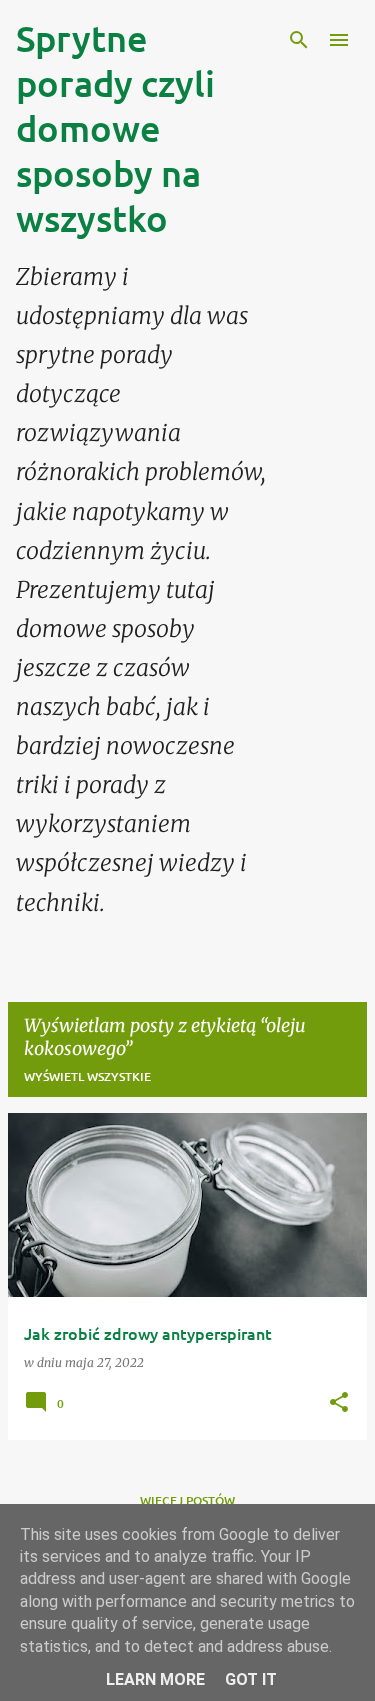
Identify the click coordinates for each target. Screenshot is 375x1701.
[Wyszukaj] (299, 40)
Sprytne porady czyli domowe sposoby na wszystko (115, 128)
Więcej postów (187, 1500)
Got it (251, 1679)
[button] (339, 1403)
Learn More (155, 1679)
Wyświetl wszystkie (87, 1076)
